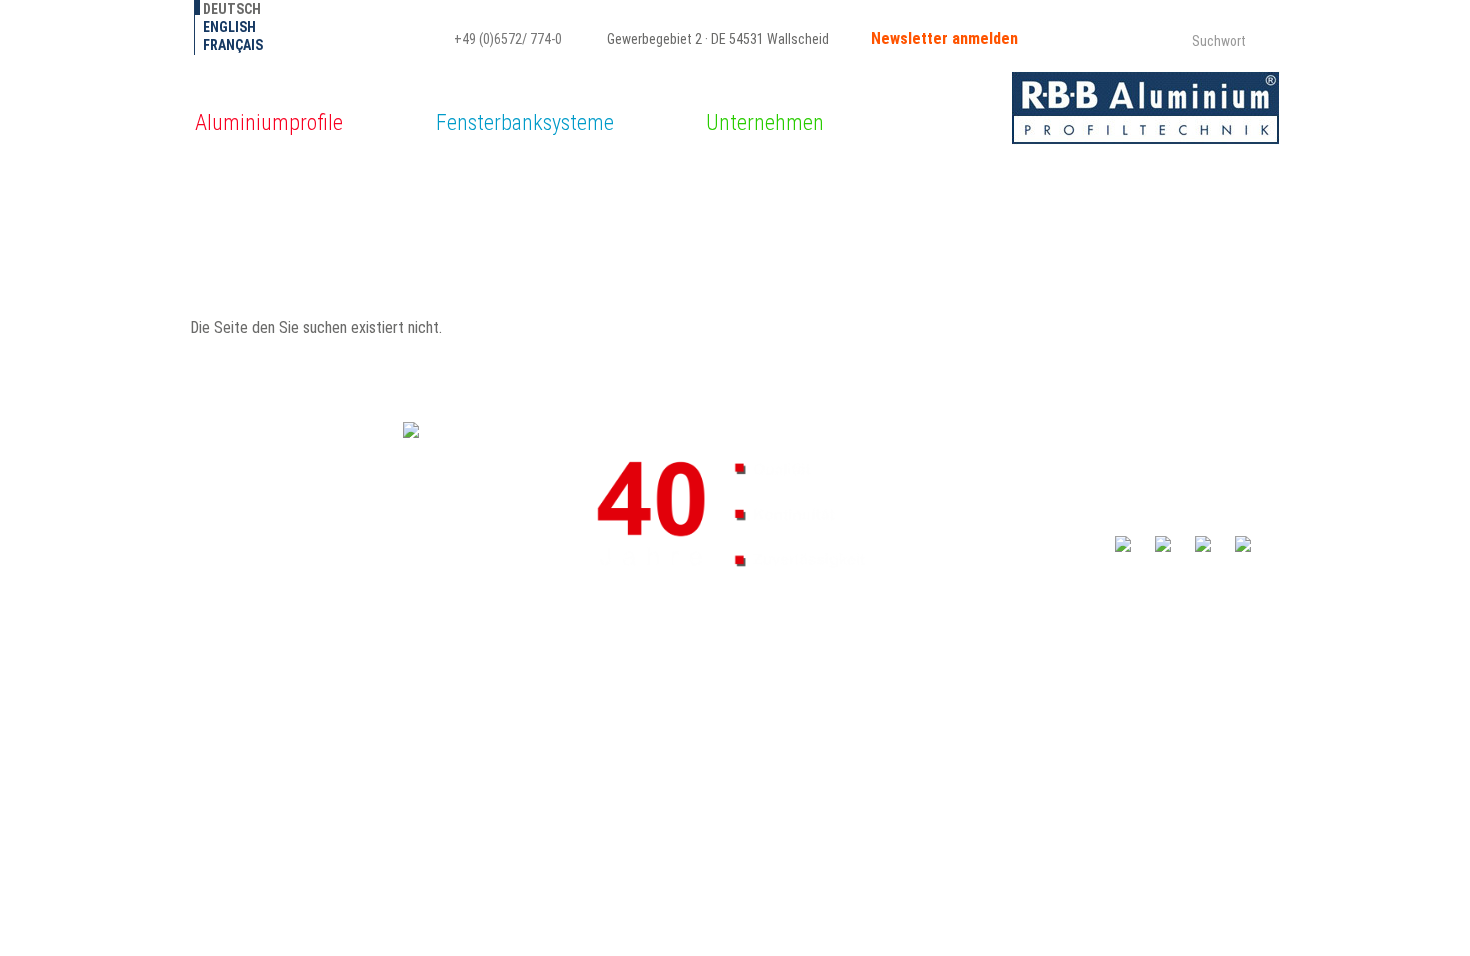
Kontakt (956, 497)
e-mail (221, 557)
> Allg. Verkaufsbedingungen (1007, 516)
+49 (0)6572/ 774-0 (506, 39)
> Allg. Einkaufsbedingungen (1006, 536)
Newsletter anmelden (944, 38)
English (229, 27)
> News (946, 458)
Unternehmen (765, 122)
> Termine (954, 477)
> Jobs (945, 438)
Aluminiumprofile (269, 122)
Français (233, 45)
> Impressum (963, 556)
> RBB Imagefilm (1155, 497)
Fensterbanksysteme (525, 122)
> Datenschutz (1152, 556)
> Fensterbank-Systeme (1177, 458)
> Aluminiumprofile (1162, 438)
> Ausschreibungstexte (1176, 517)
